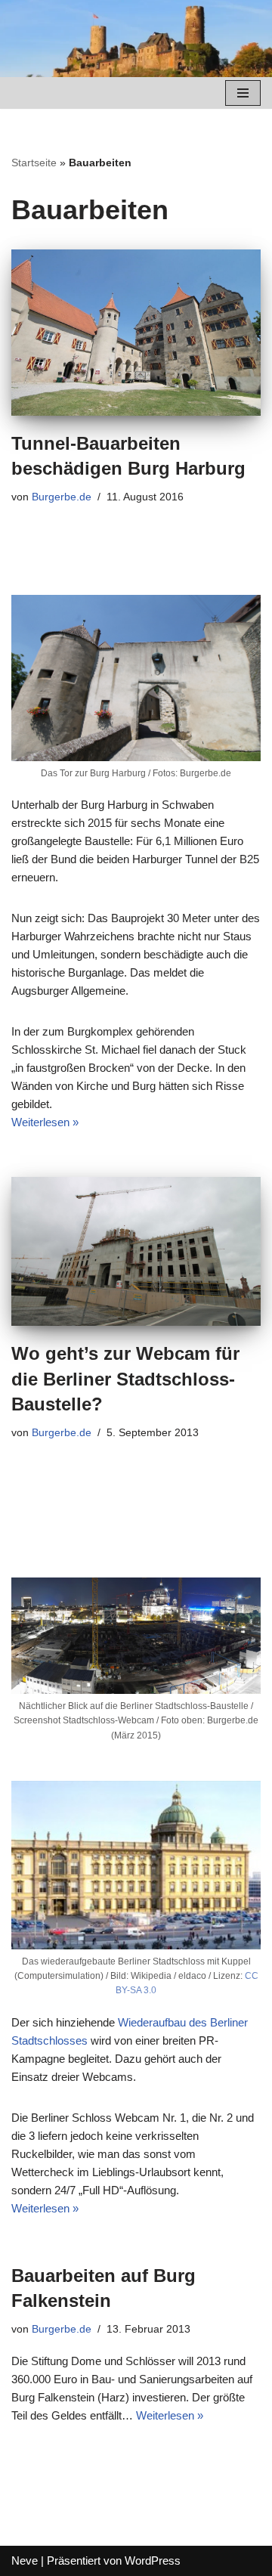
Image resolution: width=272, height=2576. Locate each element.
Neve (25, 2561)
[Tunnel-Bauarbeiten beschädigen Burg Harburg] (136, 333)
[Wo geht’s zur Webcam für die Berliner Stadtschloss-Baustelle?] (136, 1251)
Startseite (34, 163)
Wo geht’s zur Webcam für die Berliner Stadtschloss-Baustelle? (125, 1379)
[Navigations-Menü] (243, 93)
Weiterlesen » (45, 1122)
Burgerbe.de (62, 497)
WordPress (153, 2561)
